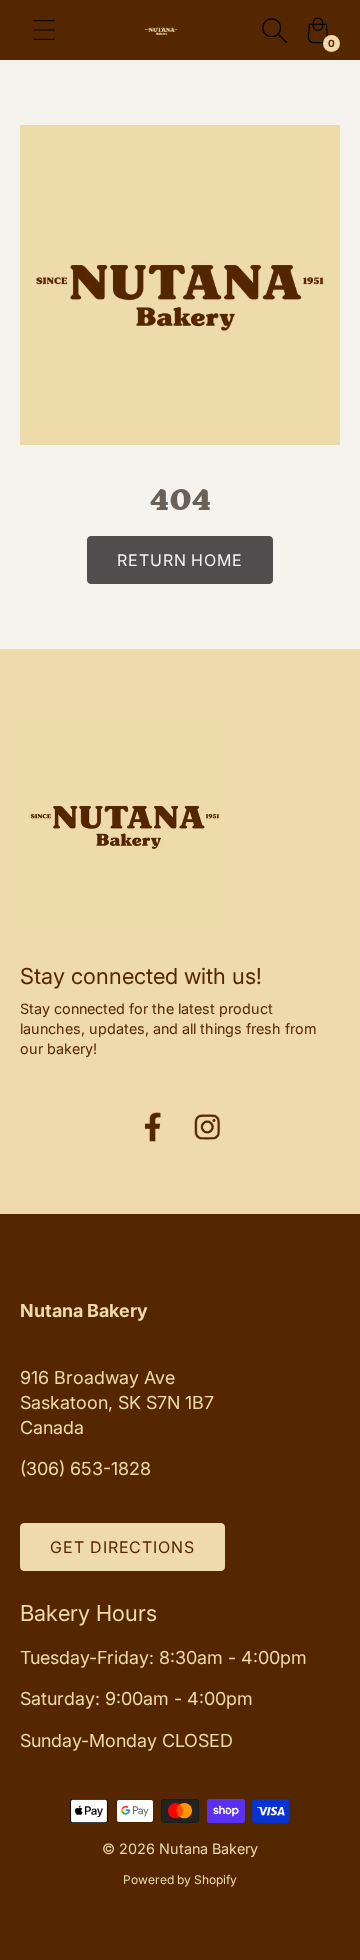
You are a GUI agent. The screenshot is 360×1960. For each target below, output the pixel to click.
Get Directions (122, 1547)
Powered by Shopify (180, 1879)
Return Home (180, 560)
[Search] (274, 30)
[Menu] (44, 30)
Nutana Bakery (208, 1848)
